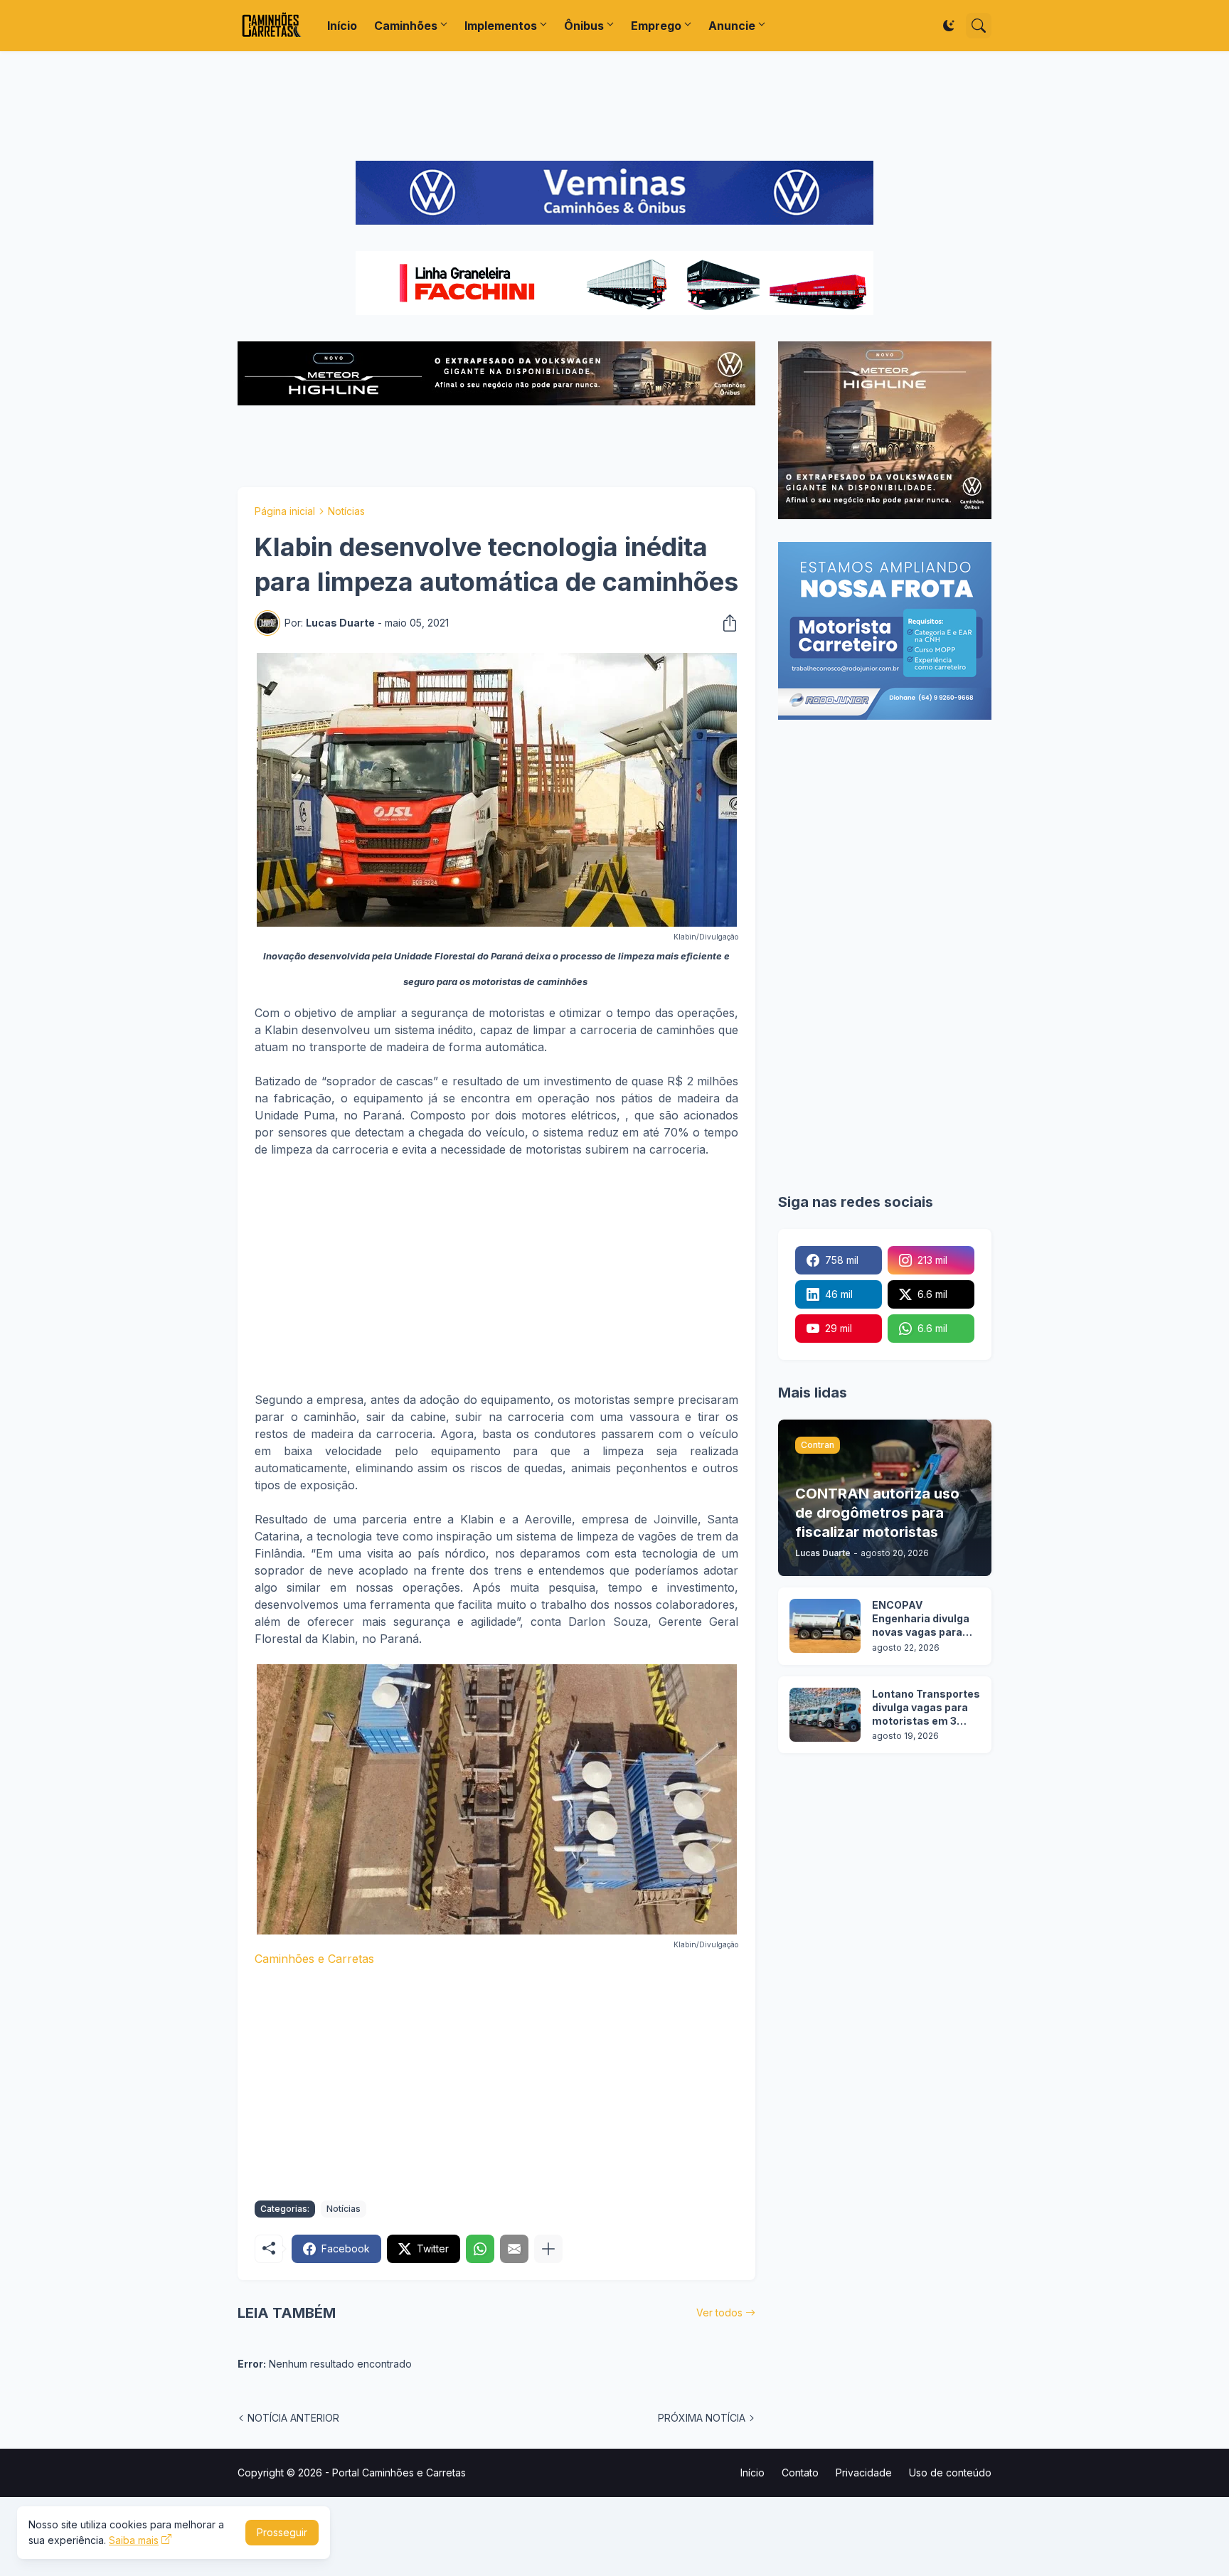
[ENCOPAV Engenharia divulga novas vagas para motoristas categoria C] (825, 1626)
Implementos (501, 26)
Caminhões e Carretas (314, 1959)
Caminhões (406, 26)
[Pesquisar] (979, 26)
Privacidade (864, 2473)
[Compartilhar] (725, 623)
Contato (800, 2473)
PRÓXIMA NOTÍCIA (702, 2418)
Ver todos (719, 2312)
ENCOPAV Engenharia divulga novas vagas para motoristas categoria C (921, 1619)
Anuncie (732, 26)
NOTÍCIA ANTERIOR (293, 2418)
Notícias (346, 511)
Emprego (656, 26)
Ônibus (584, 26)
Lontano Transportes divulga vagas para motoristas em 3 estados (926, 1708)
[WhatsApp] (480, 2249)
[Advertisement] (614, 106)
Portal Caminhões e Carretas (399, 2473)
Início (342, 26)
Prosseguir (282, 2532)
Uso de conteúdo (950, 2473)
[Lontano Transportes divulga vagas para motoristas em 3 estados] (825, 1715)
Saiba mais (134, 2540)
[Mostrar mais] (548, 2249)
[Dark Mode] (949, 26)
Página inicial (285, 511)
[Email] (514, 2249)
